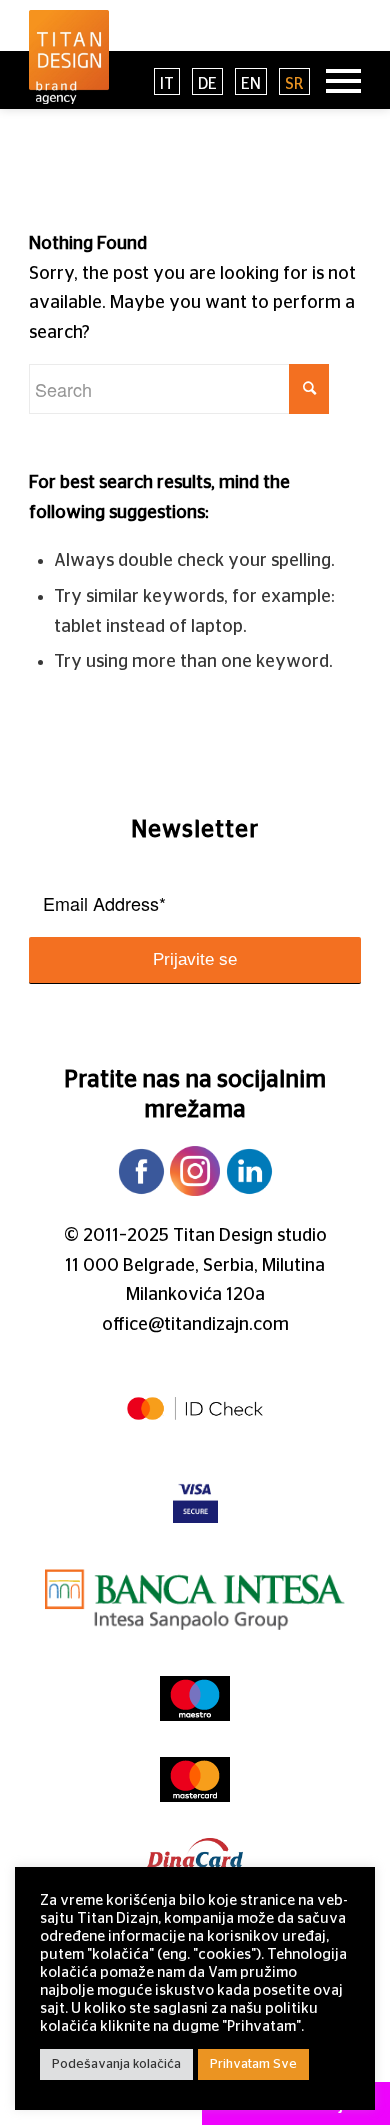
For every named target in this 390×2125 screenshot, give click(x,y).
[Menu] (333, 80)
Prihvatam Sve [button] (253, 2064)
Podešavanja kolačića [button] (116, 2064)
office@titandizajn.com (195, 1325)
